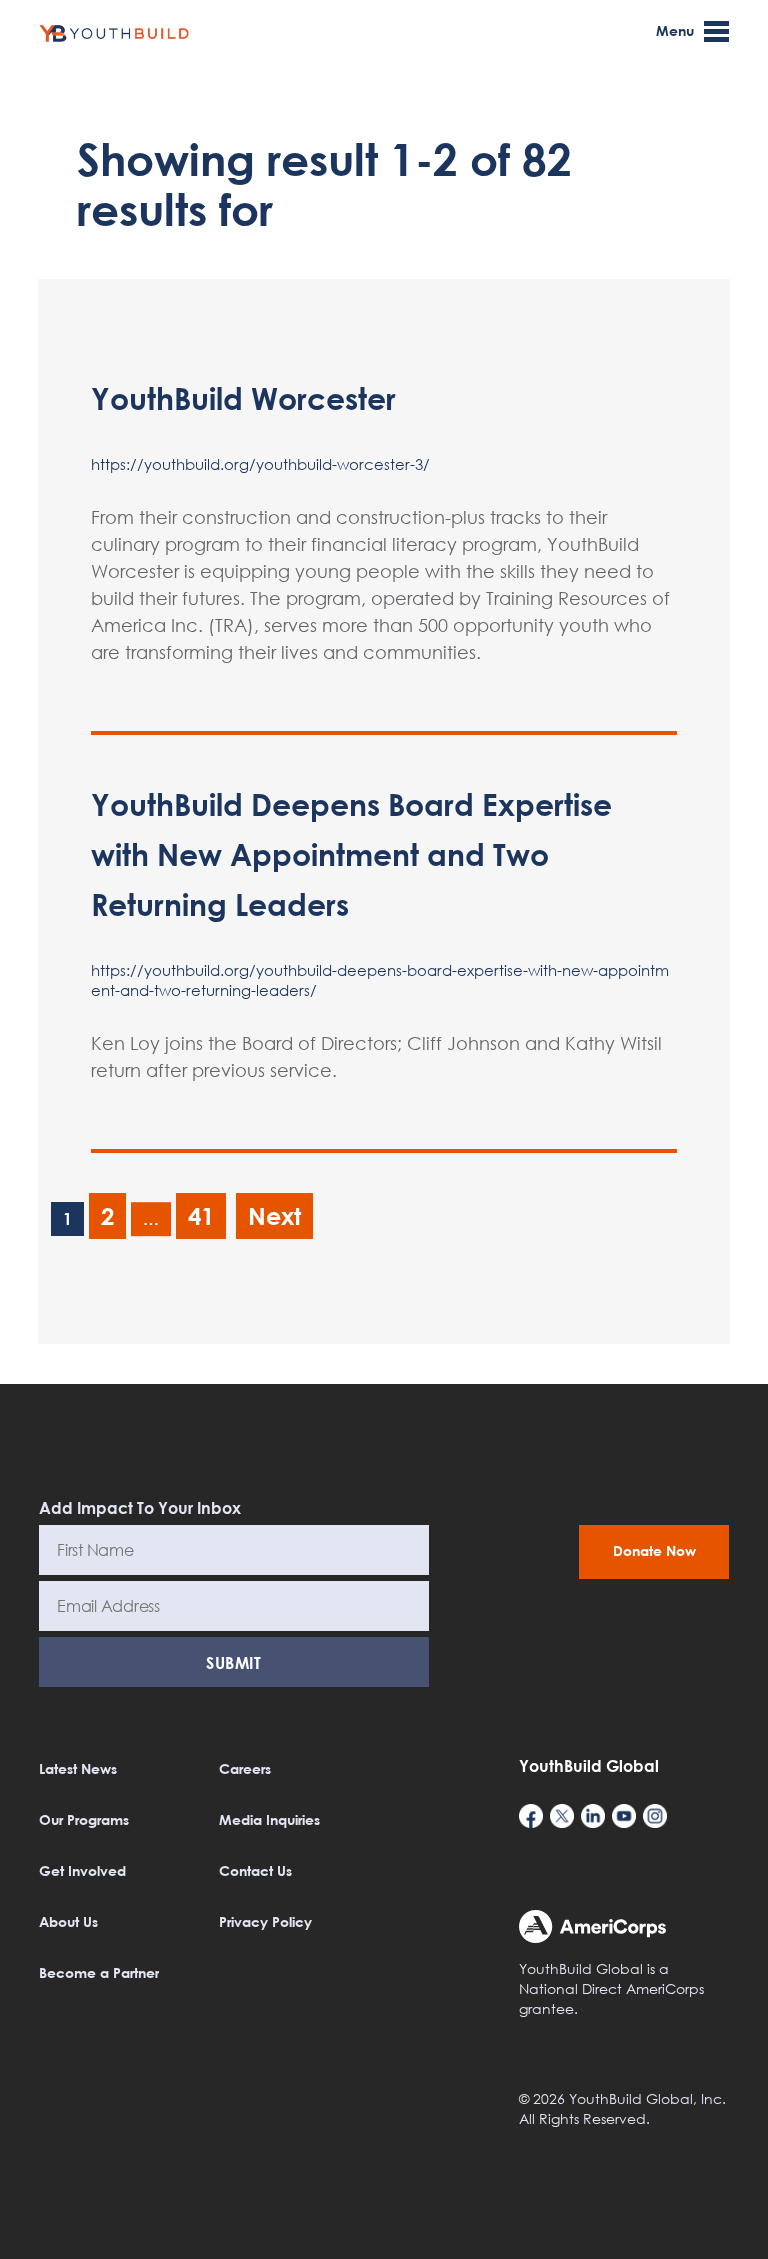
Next (274, 1215)
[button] (725, 2231)
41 (201, 1215)
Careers (245, 1768)
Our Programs (84, 1819)
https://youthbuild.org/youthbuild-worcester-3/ (260, 464)
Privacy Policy (265, 1921)
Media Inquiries (269, 1819)
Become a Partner (99, 1972)
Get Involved (82, 1870)
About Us (68, 1921)
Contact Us (255, 1870)
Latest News (78, 1768)
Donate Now (654, 1550)
